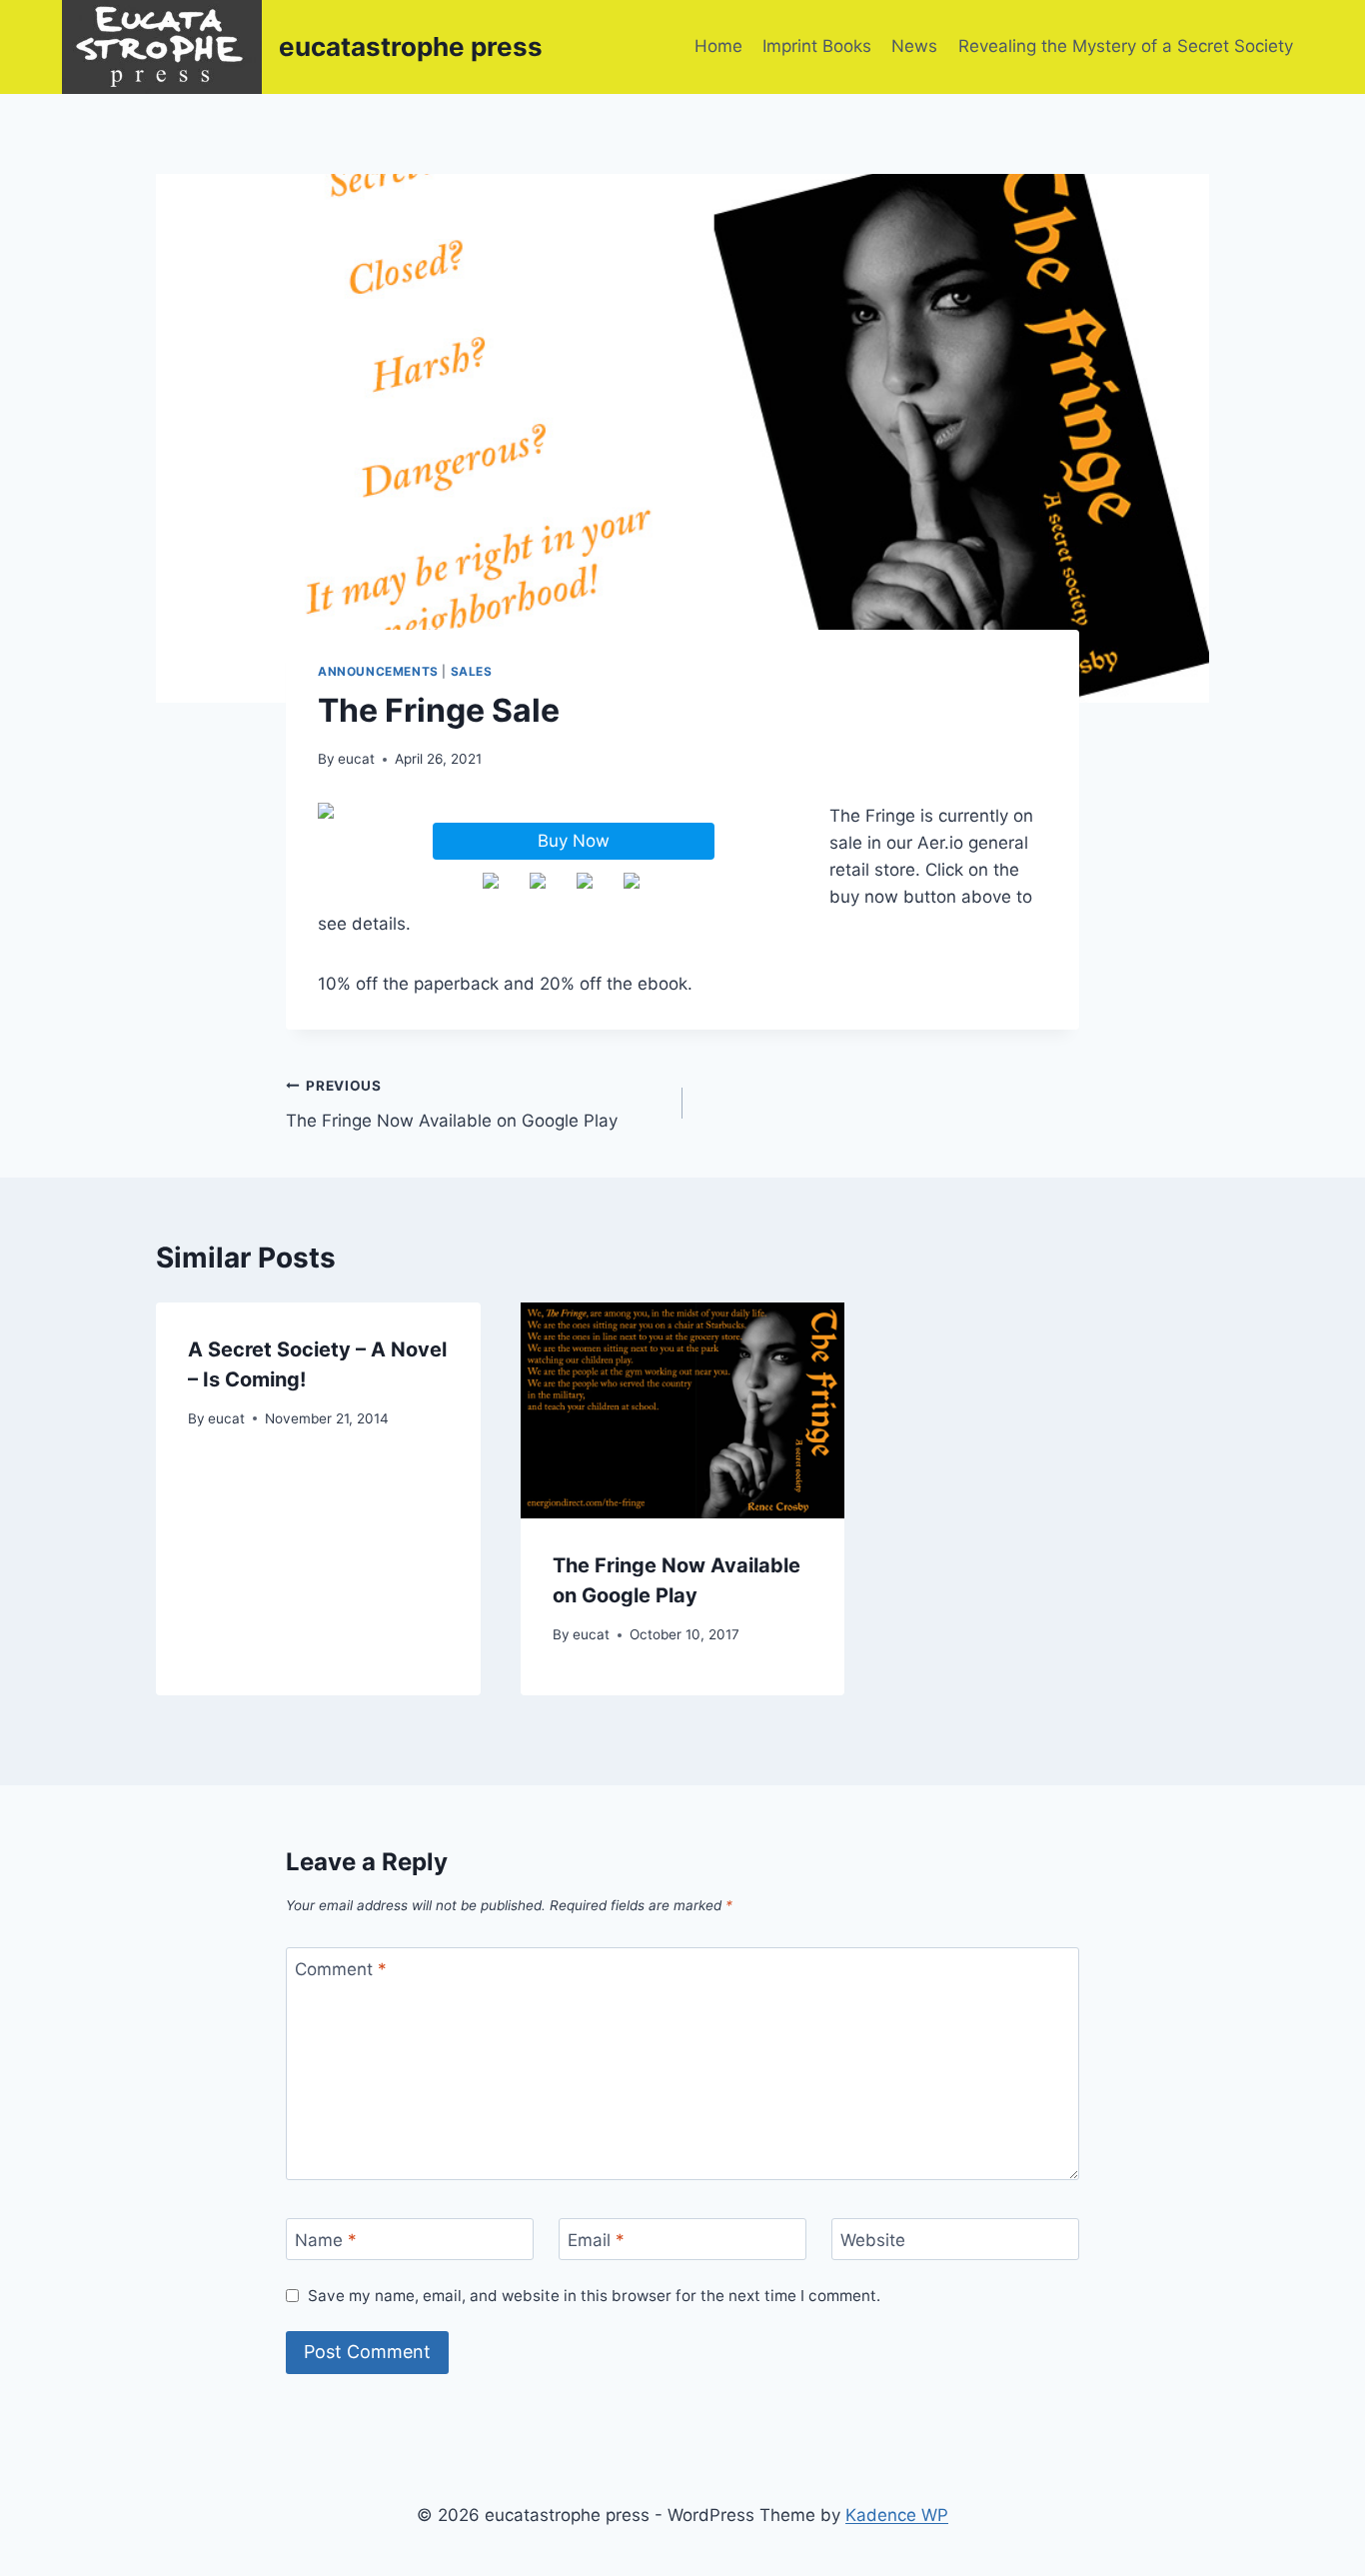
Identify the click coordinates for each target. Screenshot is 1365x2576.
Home (718, 46)
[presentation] (683, 1410)
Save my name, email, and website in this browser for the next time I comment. (594, 2296)
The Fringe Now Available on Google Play (452, 1104)
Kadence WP (897, 2515)
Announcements (378, 671)
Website (873, 2240)
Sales (472, 671)
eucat (356, 759)
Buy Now (574, 841)
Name (326, 2240)
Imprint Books (817, 46)
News (914, 46)
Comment (341, 1969)
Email (596, 2240)
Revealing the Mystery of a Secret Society (1126, 46)
